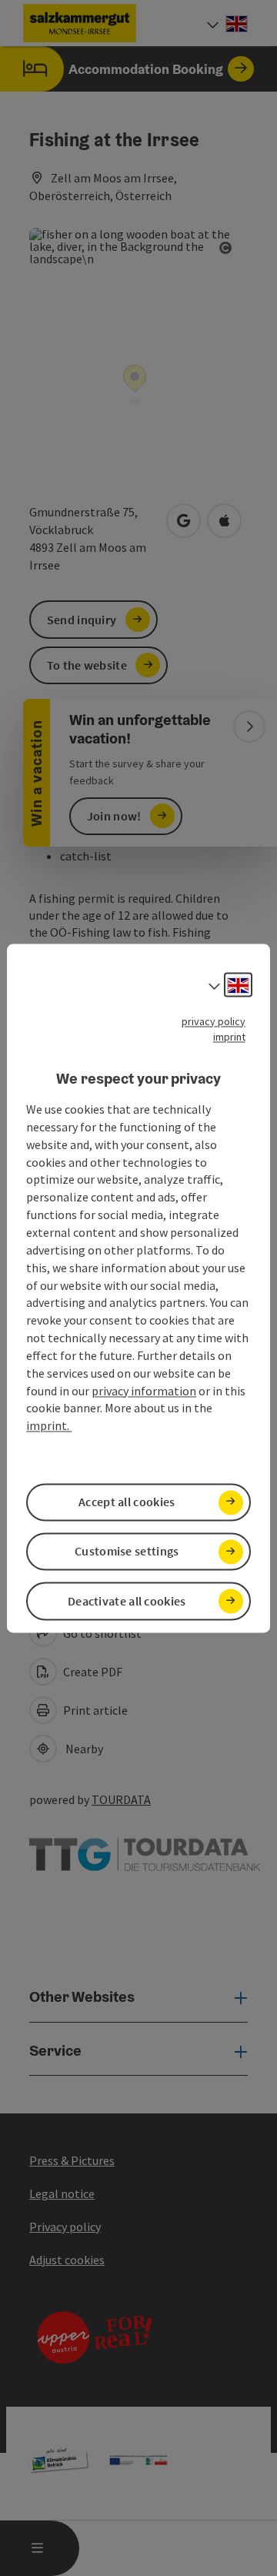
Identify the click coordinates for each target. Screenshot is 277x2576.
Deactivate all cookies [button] (127, 1601)
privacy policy (214, 1021)
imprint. (49, 1426)
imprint (229, 1037)
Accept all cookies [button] (127, 1502)
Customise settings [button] (127, 1552)
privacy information (144, 1391)
